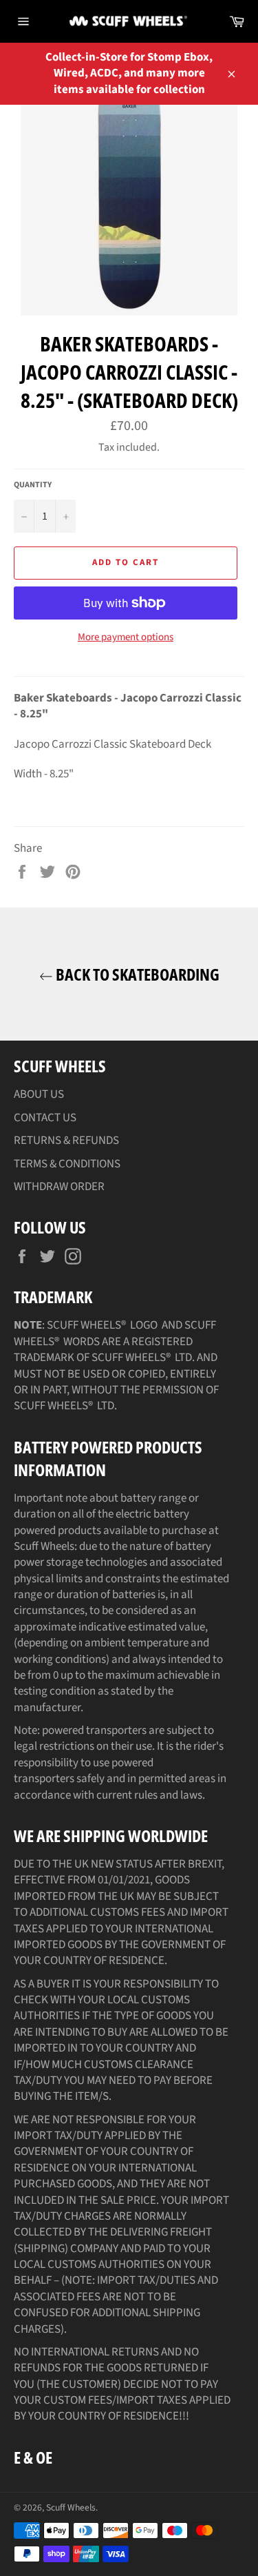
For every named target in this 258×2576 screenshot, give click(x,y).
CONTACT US (45, 1118)
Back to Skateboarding (136, 974)
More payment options (126, 637)
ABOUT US (39, 1094)
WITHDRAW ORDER (59, 1187)
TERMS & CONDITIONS (67, 1164)
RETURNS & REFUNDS (66, 1141)
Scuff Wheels (71, 2507)
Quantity (33, 485)
